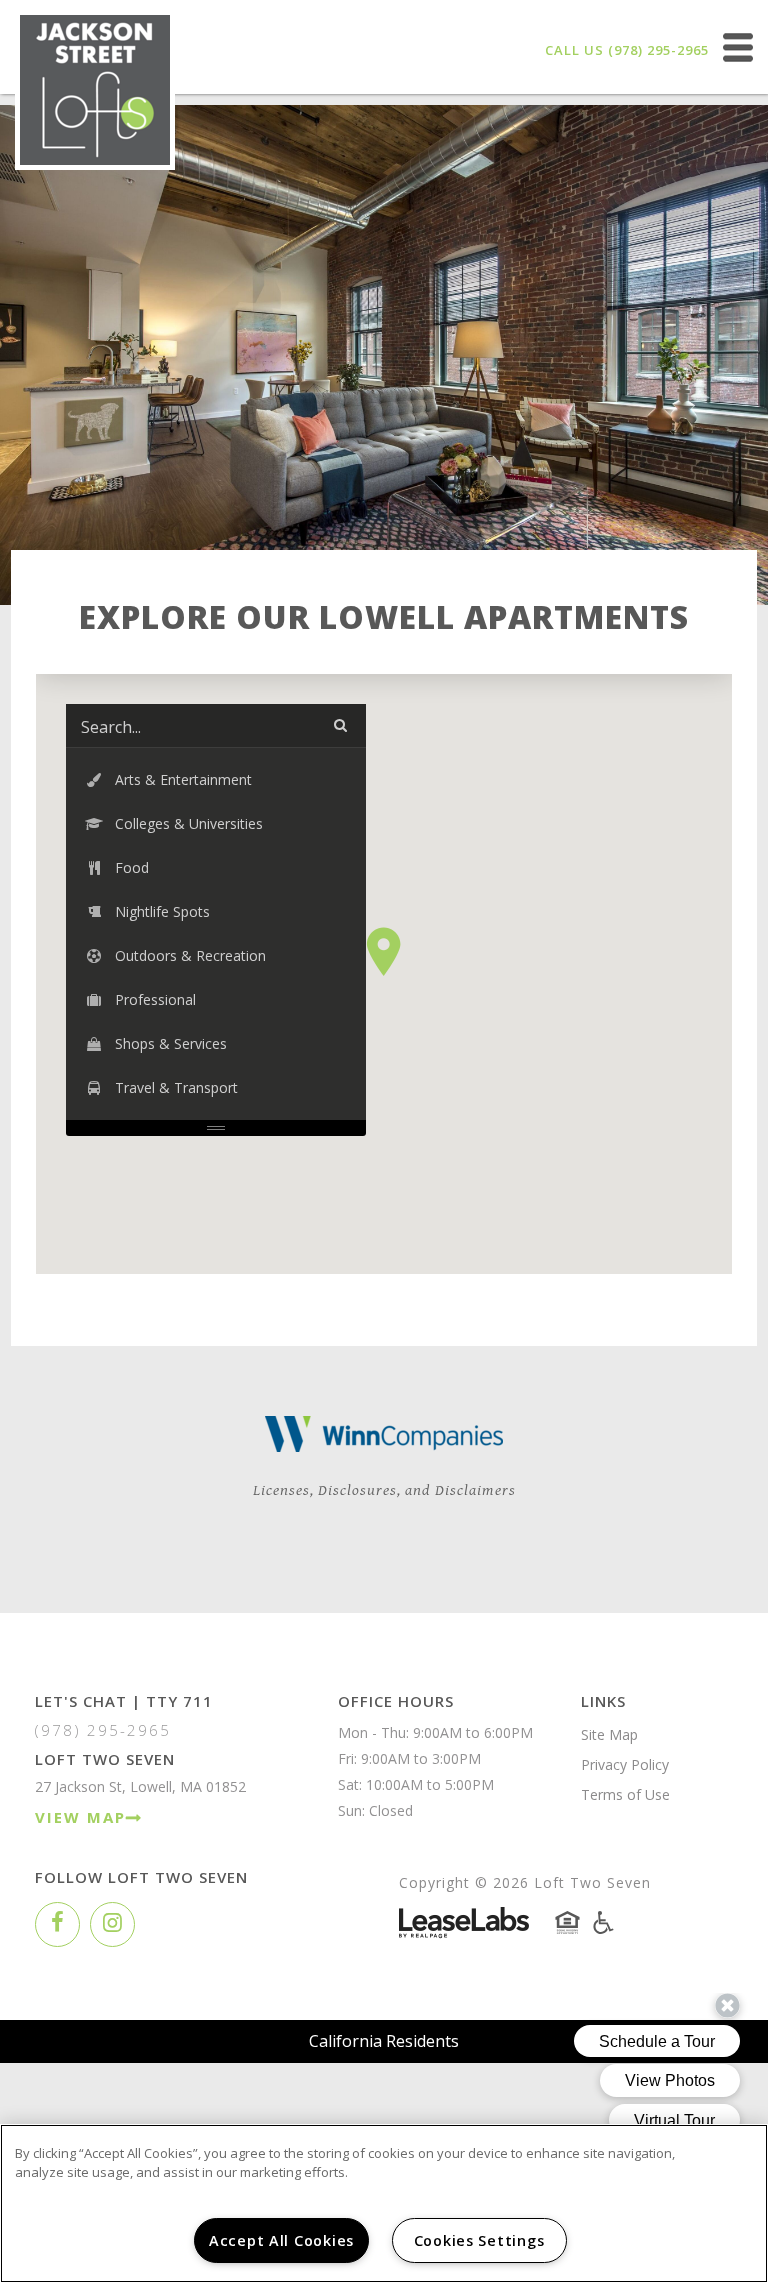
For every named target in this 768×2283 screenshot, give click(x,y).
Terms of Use (625, 1794)
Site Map (609, 1734)
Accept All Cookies (281, 2240)
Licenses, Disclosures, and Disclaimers (384, 1490)
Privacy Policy (625, 1764)
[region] (384, 2203)
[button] (383, 951)
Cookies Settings (479, 2240)
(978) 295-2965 (658, 50)
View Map (80, 1817)
